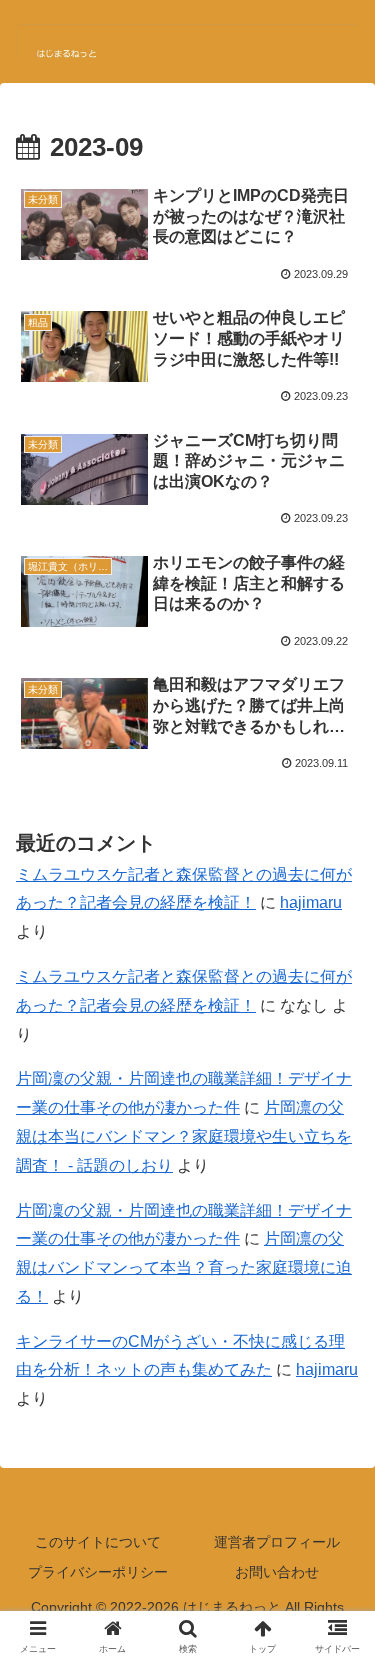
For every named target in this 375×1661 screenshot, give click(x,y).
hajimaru (311, 902)
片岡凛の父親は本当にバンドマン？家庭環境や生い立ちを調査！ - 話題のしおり (184, 1136)
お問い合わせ (277, 1572)
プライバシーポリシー (98, 1572)
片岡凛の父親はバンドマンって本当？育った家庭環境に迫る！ (184, 1267)
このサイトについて (98, 1542)
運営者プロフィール (277, 1542)
